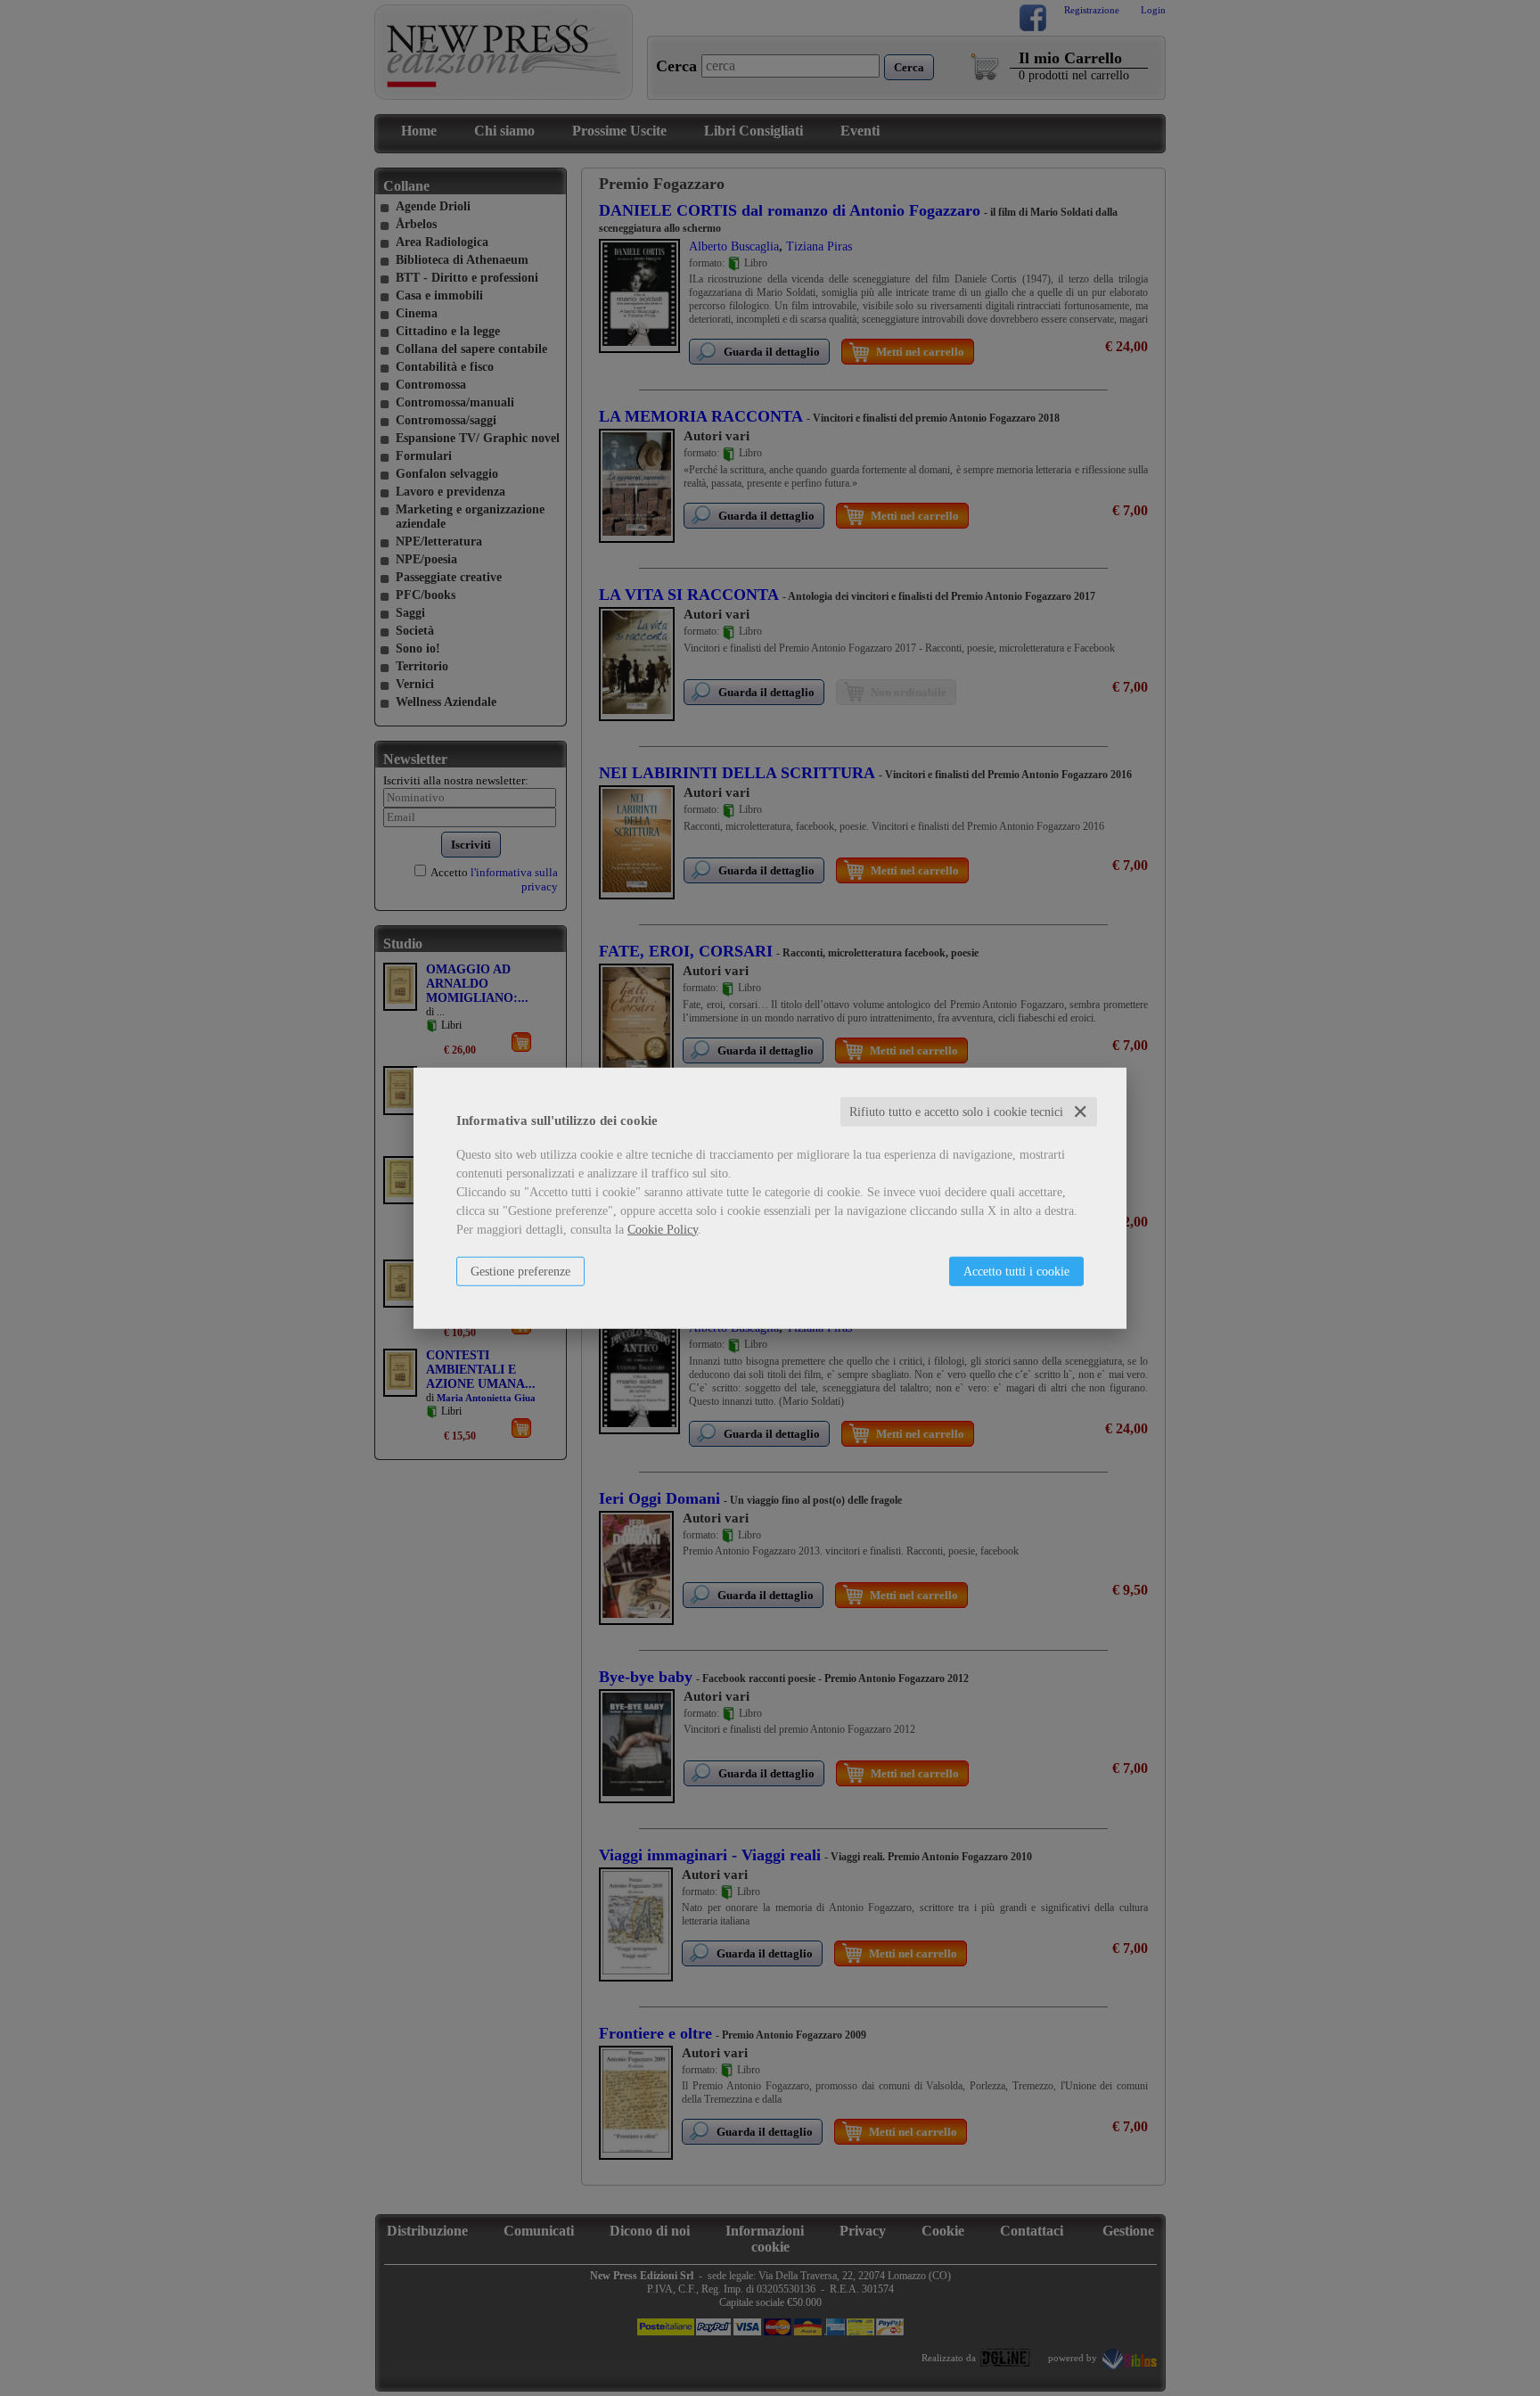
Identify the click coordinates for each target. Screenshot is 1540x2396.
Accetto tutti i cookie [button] (1016, 1271)
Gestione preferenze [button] (520, 1271)
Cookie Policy (663, 1229)
